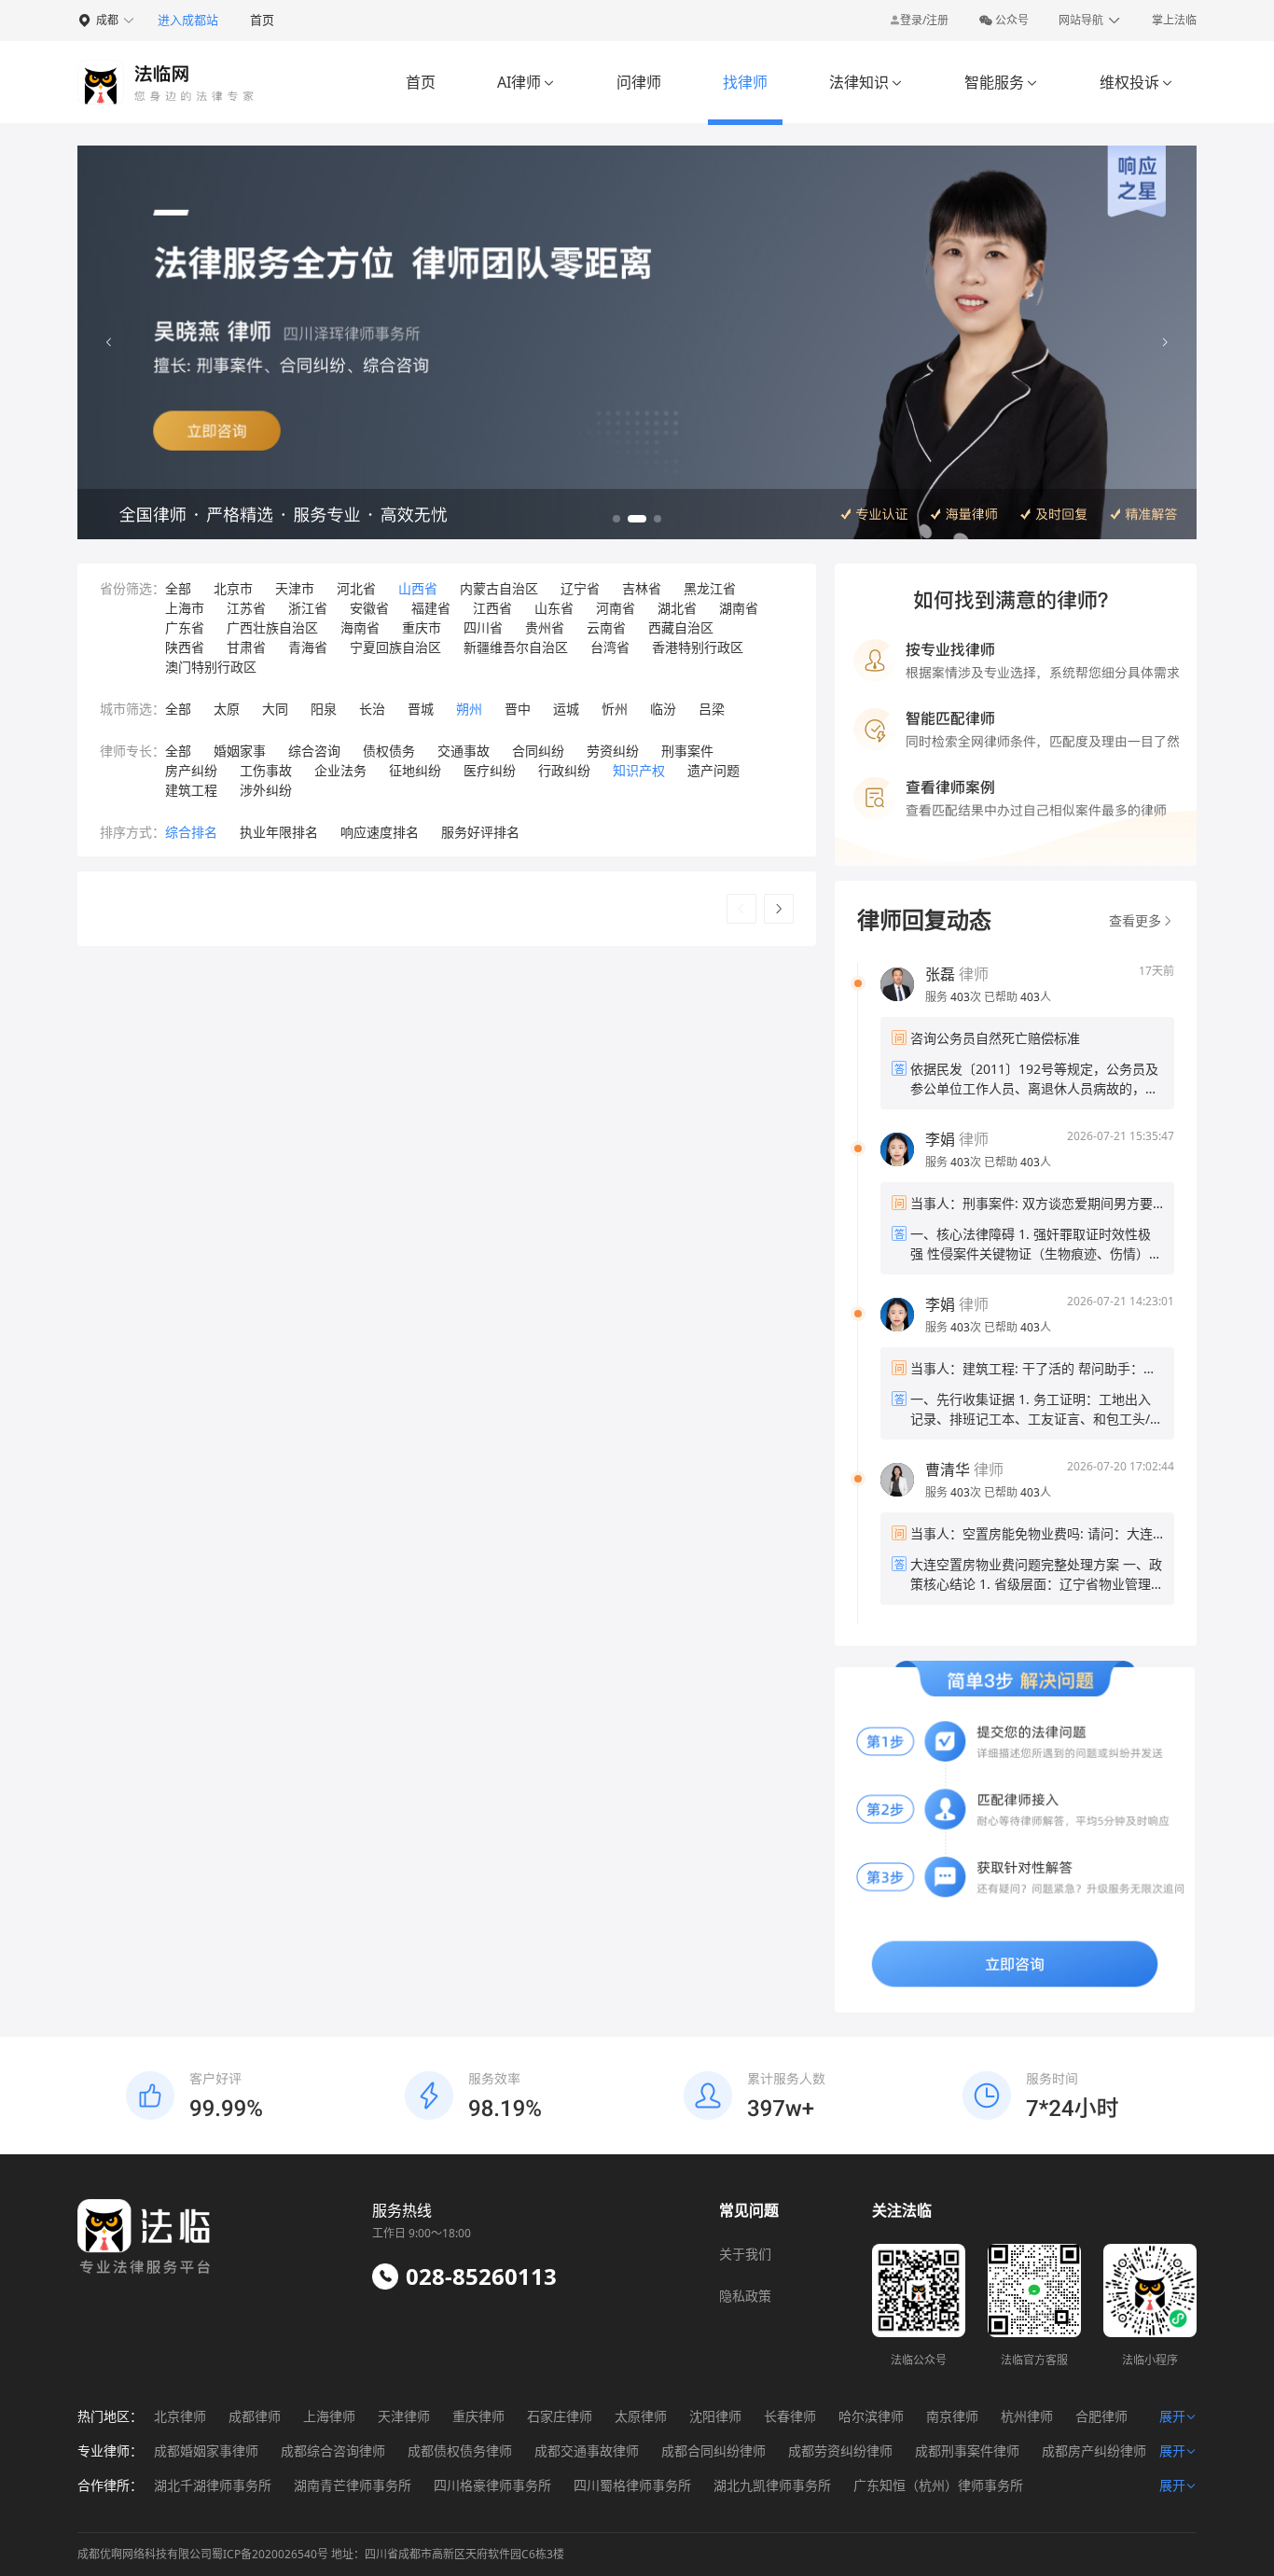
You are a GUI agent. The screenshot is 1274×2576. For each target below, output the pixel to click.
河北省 (356, 588)
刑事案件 (687, 751)
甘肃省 (246, 647)
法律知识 (866, 82)
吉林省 (642, 588)
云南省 (606, 627)
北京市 (233, 588)
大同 (275, 709)
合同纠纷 (538, 751)
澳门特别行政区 (211, 667)
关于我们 (745, 2254)
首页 (262, 20)
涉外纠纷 (266, 790)
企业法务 (340, 770)
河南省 (616, 608)
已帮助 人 (1018, 997)
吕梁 (712, 709)
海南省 (360, 627)
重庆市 (422, 627)
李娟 (940, 1139)
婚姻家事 (240, 751)
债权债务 (389, 751)
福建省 (431, 608)
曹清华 (948, 1469)
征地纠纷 (415, 770)
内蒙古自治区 (499, 588)
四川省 (483, 627)
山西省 (418, 588)
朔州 (469, 709)
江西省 (492, 608)
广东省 (185, 627)
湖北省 (677, 608)
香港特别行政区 (698, 647)
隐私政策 (745, 2296)
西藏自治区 (681, 627)
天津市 (295, 588)
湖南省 (739, 608)
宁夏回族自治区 (395, 647)
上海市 (185, 608)
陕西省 (185, 647)
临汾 (663, 709)
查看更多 (1135, 920)
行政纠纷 (564, 770)
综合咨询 (314, 751)
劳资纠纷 (613, 751)
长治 (372, 709)
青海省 (308, 647)
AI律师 (526, 82)
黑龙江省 (710, 588)
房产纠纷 (191, 770)
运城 (566, 709)
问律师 (639, 82)
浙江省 (308, 608)
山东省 (554, 608)
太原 (227, 709)
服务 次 (955, 997)
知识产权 (639, 770)
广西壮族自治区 (272, 627)
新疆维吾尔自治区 (516, 647)
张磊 (940, 974)
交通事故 (464, 751)
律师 (957, 974)
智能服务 (1001, 82)
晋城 (421, 709)
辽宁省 (580, 588)
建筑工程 (191, 790)
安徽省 (369, 608)
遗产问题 (713, 770)
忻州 (615, 709)
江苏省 (246, 608)
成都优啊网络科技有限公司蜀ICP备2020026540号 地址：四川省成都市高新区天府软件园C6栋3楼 (321, 2554)
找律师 (745, 82)
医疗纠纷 (490, 770)
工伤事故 (266, 770)
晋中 (518, 709)
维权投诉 (1136, 82)
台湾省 (610, 647)
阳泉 (324, 709)
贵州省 (545, 627)
